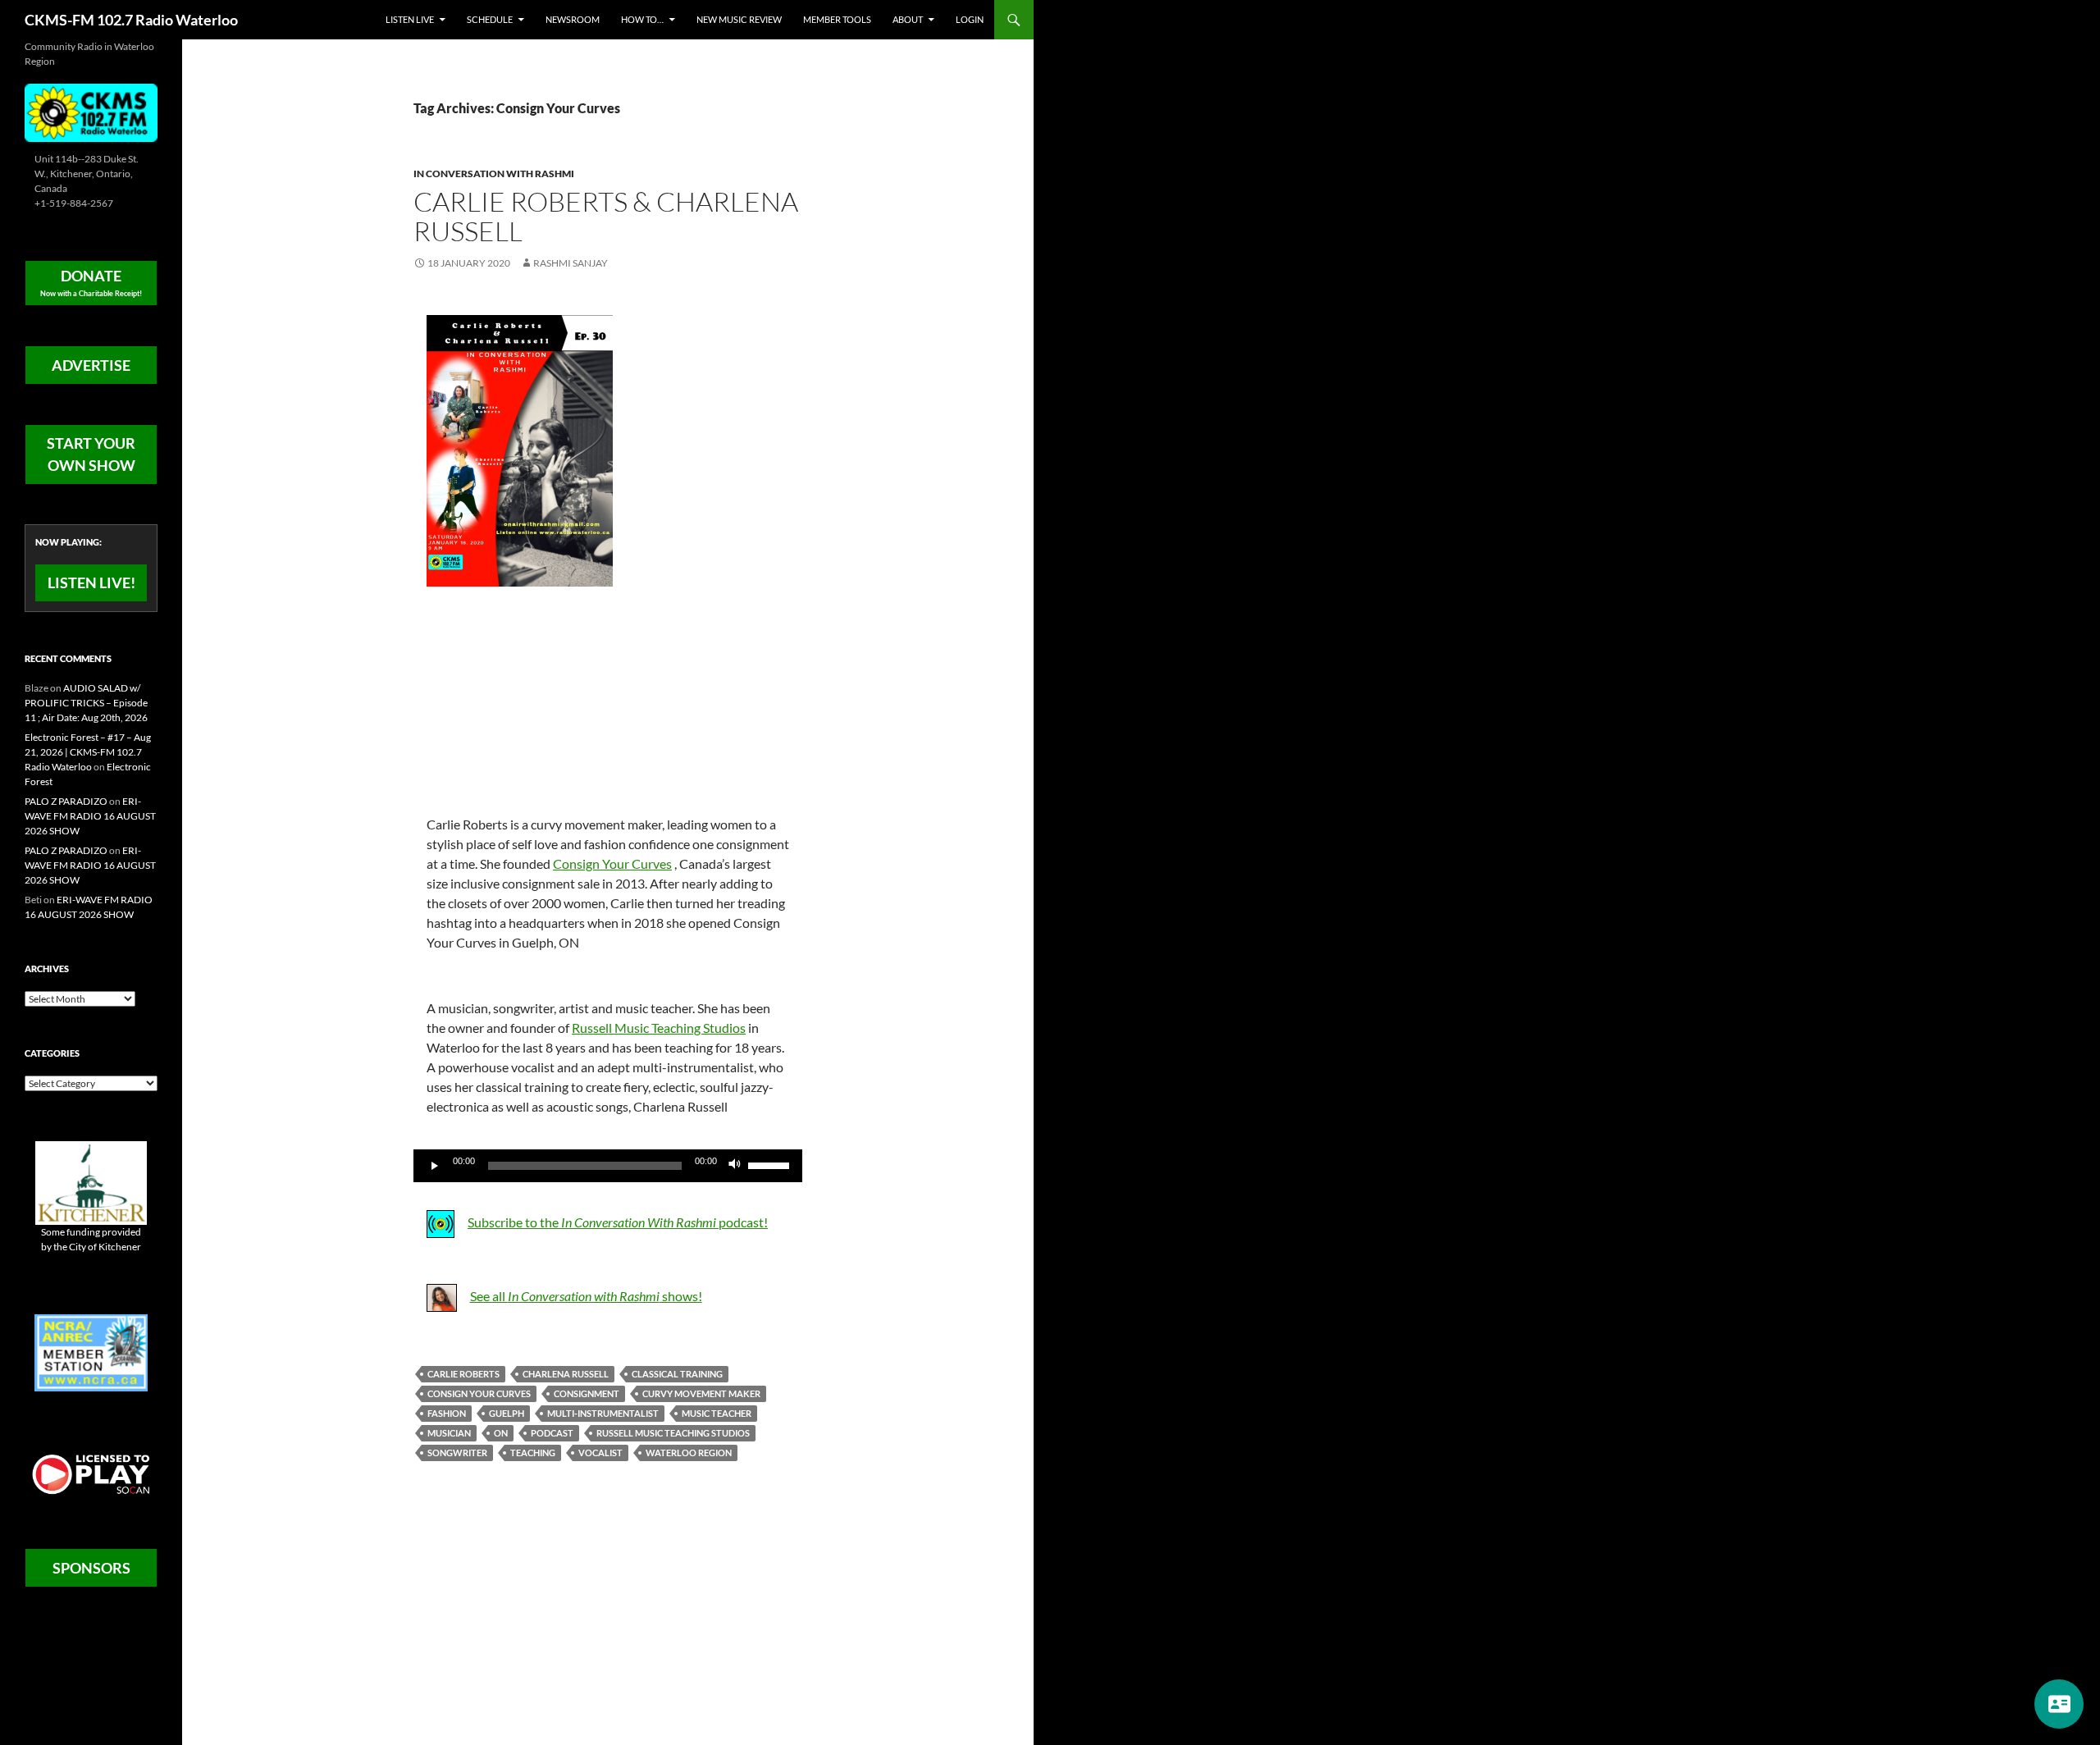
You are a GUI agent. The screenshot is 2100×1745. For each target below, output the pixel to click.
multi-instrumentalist (603, 1413)
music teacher (717, 1413)
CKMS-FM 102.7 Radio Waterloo (131, 20)
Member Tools (837, 19)
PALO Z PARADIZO (66, 801)
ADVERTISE (91, 365)
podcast (552, 1433)
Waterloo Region (689, 1453)
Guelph (507, 1413)
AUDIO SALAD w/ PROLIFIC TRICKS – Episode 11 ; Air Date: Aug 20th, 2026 (86, 703)
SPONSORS (91, 1568)
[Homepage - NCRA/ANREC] (91, 1352)
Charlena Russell (566, 1374)
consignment (587, 1393)
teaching (533, 1453)
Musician (449, 1433)
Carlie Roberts (463, 1374)
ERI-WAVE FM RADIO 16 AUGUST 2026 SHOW (90, 816)
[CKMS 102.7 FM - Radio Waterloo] (91, 111)
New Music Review (739, 19)
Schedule (490, 19)
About (908, 19)
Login (970, 19)
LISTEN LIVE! (91, 582)
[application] (608, 1166)
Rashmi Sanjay (571, 263)
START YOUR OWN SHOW (91, 454)
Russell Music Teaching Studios (659, 1028)
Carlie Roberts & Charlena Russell (606, 216)
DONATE (91, 282)
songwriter (457, 1453)
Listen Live (410, 19)
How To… (642, 19)
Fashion (447, 1413)
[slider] (771, 1164)
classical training (677, 1374)
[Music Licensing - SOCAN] (91, 1474)
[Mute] (735, 1166)
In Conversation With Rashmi (494, 174)
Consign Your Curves (612, 863)
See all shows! (586, 1296)
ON (501, 1433)
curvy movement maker (701, 1393)
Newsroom (573, 19)
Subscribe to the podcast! (618, 1222)
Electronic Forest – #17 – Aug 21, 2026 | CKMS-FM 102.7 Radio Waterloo (88, 752)
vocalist (600, 1453)
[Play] (435, 1166)
